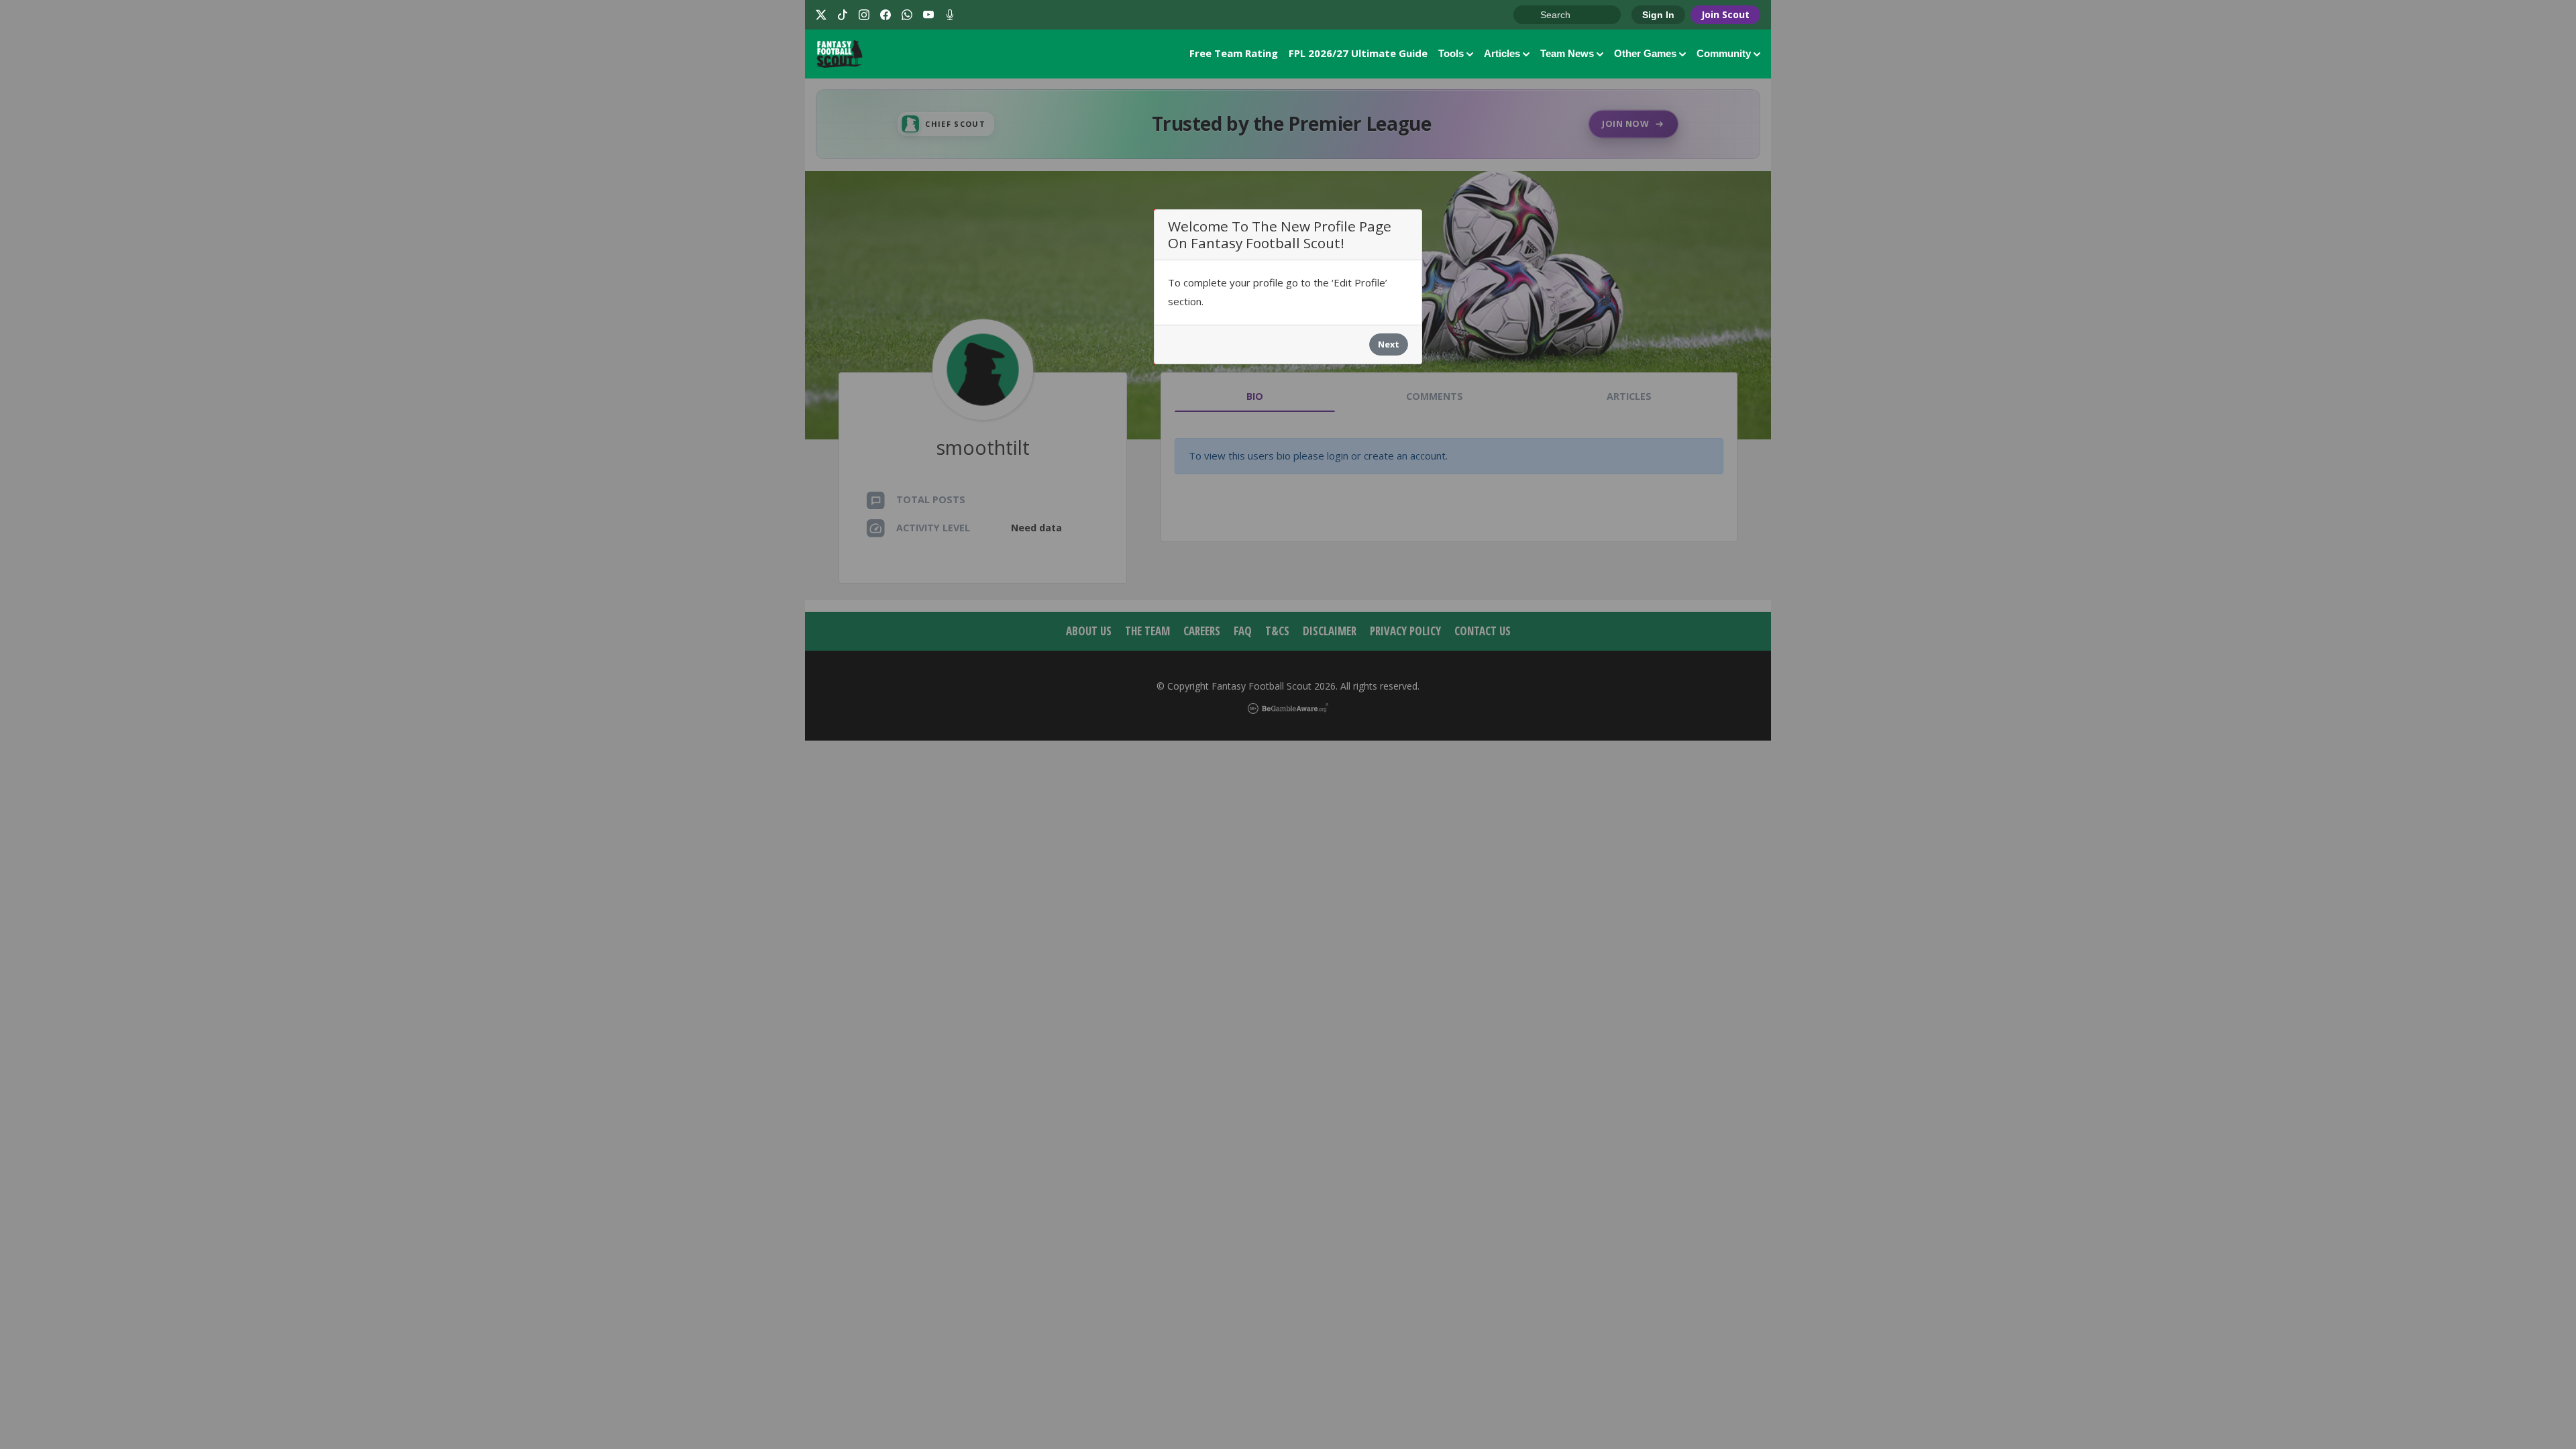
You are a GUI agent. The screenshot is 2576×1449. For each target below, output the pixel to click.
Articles (1502, 53)
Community (1724, 53)
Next (1389, 344)
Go (1530, 15)
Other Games (1645, 53)
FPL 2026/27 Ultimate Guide (1358, 53)
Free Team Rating (1234, 53)
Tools (1451, 53)
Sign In (1658, 15)
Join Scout (1725, 14)
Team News (1567, 53)
